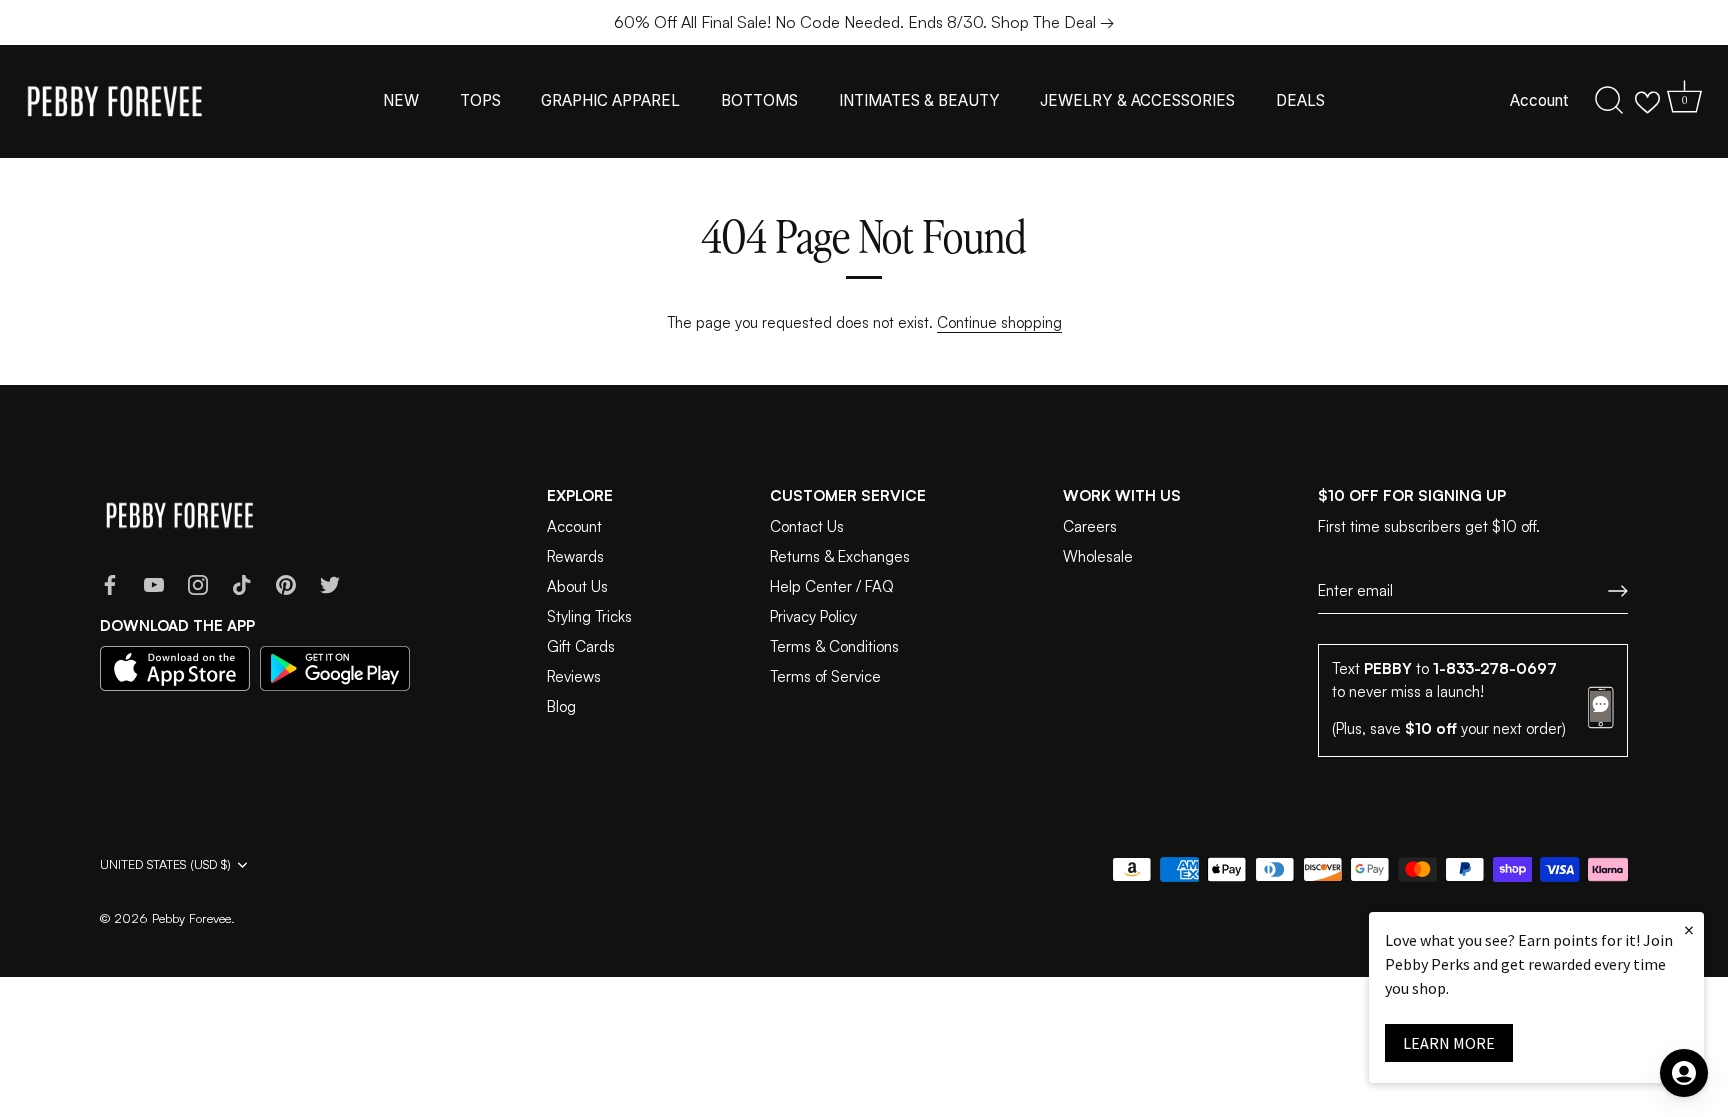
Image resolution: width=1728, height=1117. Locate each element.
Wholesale (1098, 556)
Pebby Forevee (191, 918)
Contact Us (807, 526)
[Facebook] (110, 583)
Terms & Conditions (834, 646)
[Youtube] (154, 583)
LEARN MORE (1449, 1043)
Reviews (574, 676)
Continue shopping (999, 322)
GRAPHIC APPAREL (610, 100)
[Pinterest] (286, 583)
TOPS (480, 100)
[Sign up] (1618, 591)
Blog (561, 706)
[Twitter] (330, 583)
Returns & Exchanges (840, 556)
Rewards (575, 556)
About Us (577, 586)
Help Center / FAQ (832, 586)
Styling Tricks (589, 616)
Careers (1090, 526)
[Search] (1609, 101)
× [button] (1689, 929)
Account (1539, 100)
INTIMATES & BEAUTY (919, 100)
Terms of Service (825, 676)
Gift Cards (581, 646)
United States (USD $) (165, 864)
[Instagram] (198, 583)
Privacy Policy (813, 616)
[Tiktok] (242, 583)
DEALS (1300, 100)
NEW (401, 100)
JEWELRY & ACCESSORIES (1137, 100)
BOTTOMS (759, 100)
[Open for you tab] (1684, 1073)
